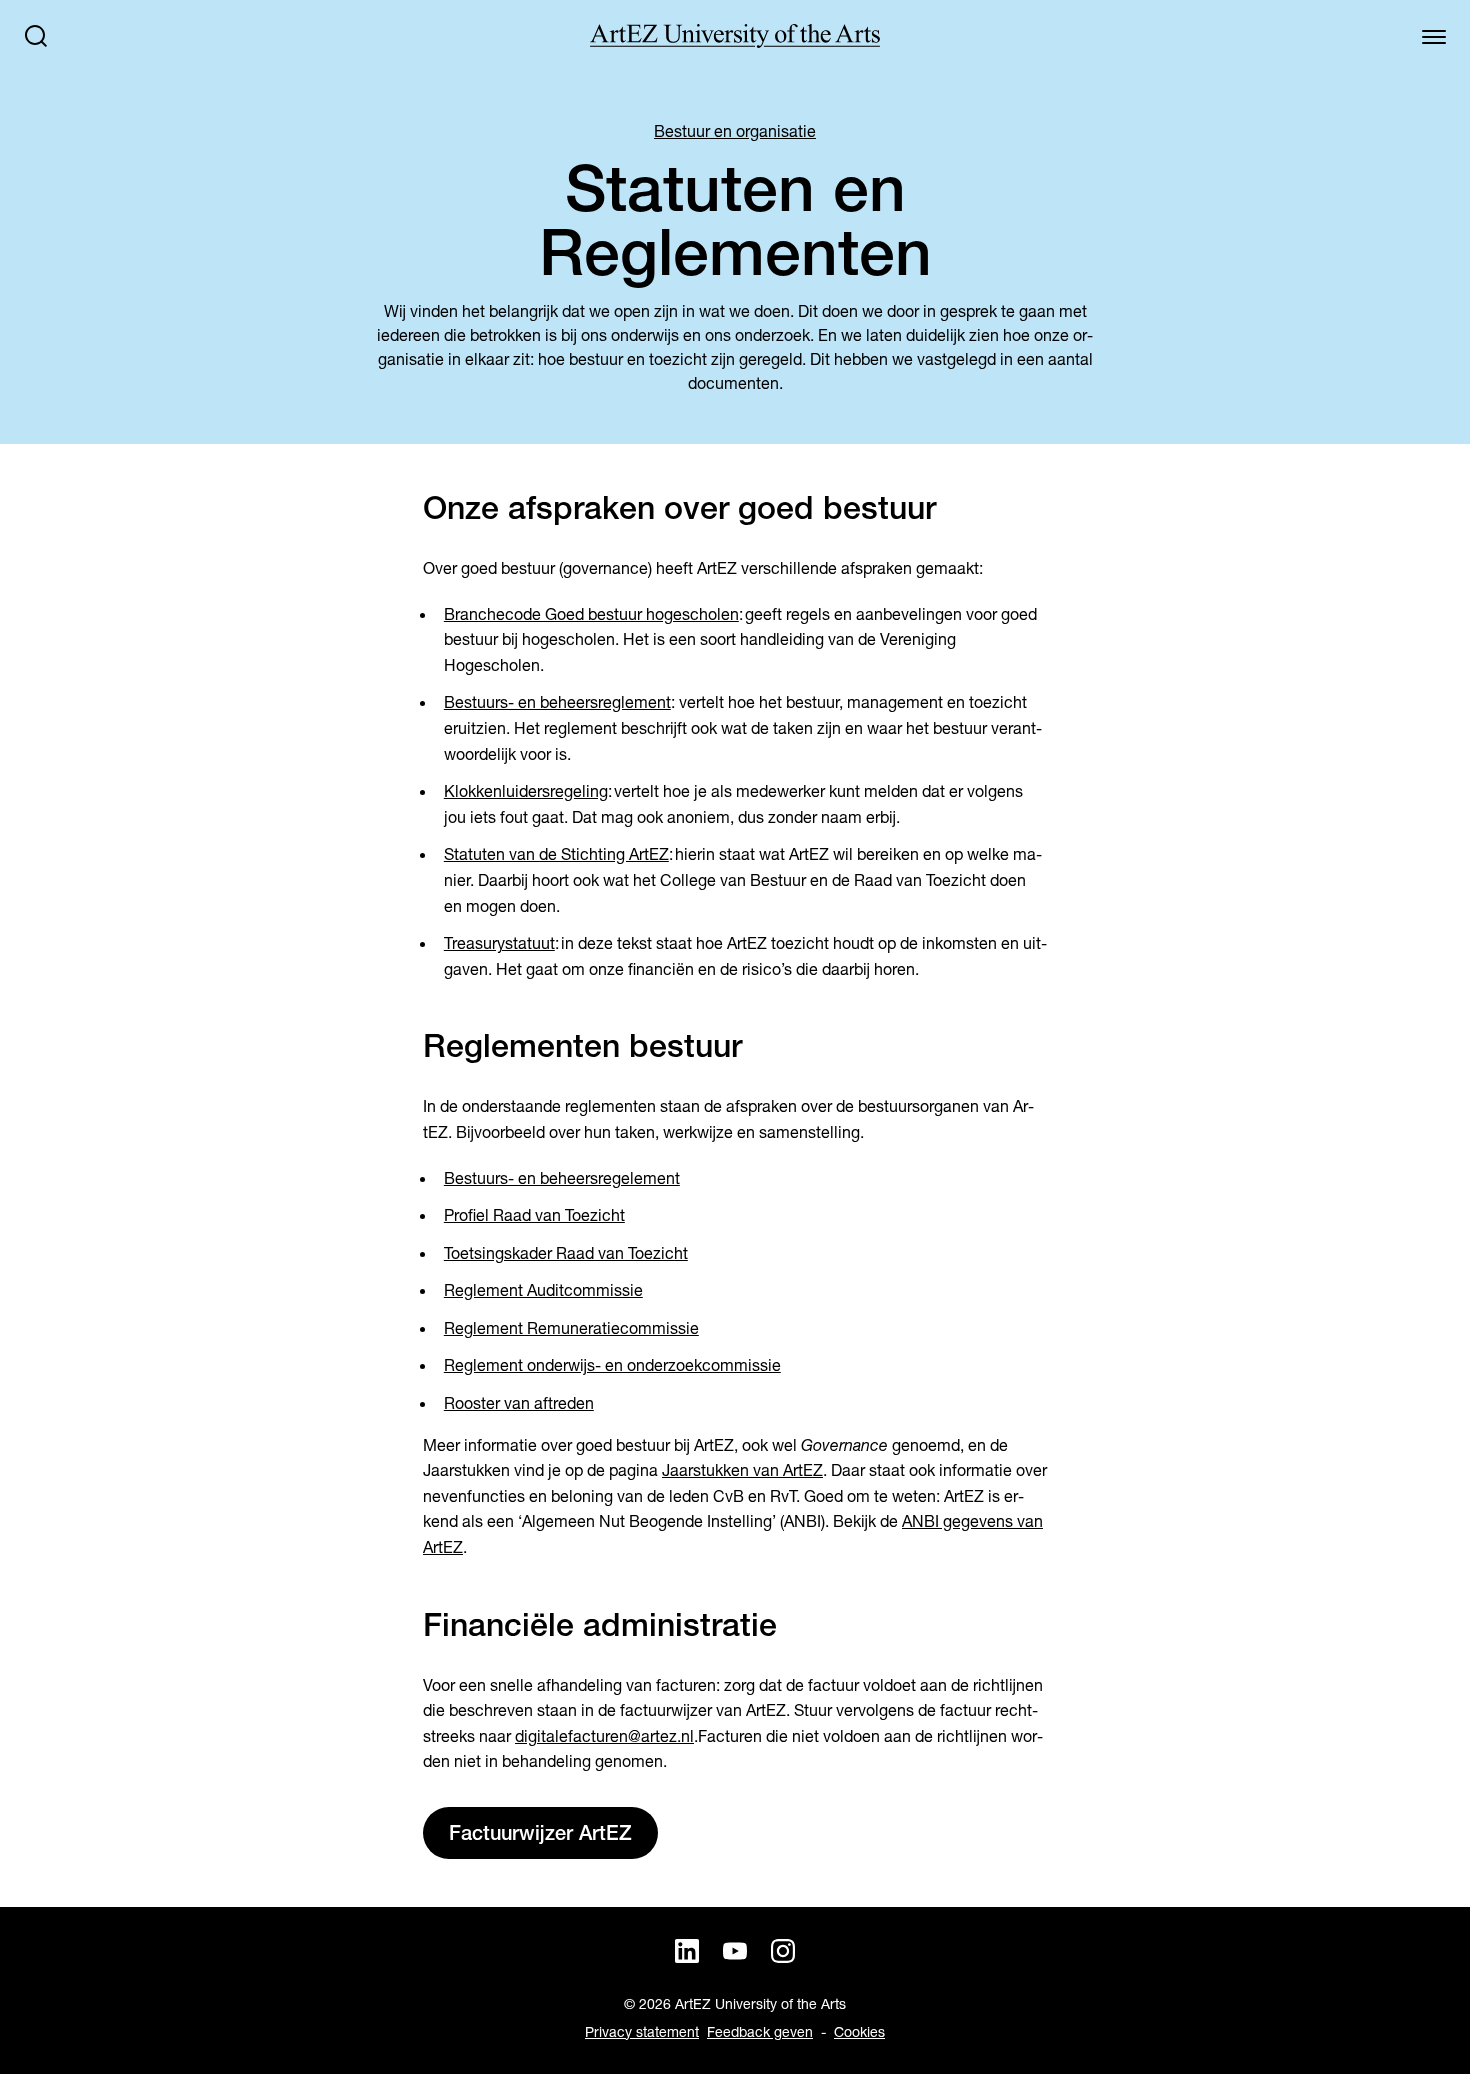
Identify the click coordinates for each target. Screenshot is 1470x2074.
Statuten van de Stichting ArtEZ (556, 854)
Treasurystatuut (499, 943)
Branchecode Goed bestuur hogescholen (591, 614)
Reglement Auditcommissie (543, 1290)
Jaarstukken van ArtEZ (742, 1470)
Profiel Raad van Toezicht (534, 1215)
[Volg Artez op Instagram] (783, 1951)
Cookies (859, 2032)
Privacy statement (642, 2032)
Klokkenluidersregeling (526, 791)
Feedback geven (760, 2032)
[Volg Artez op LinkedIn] (687, 1951)
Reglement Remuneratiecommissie (571, 1328)
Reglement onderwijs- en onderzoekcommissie (612, 1365)
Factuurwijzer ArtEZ (540, 1833)
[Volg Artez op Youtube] (735, 1951)
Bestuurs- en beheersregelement (562, 1178)
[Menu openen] (1434, 36)
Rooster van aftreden (519, 1403)
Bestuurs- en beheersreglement (557, 702)
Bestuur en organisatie (735, 131)
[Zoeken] (36, 36)
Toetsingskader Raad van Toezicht (566, 1253)
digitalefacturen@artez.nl (604, 1736)
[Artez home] (735, 36)
